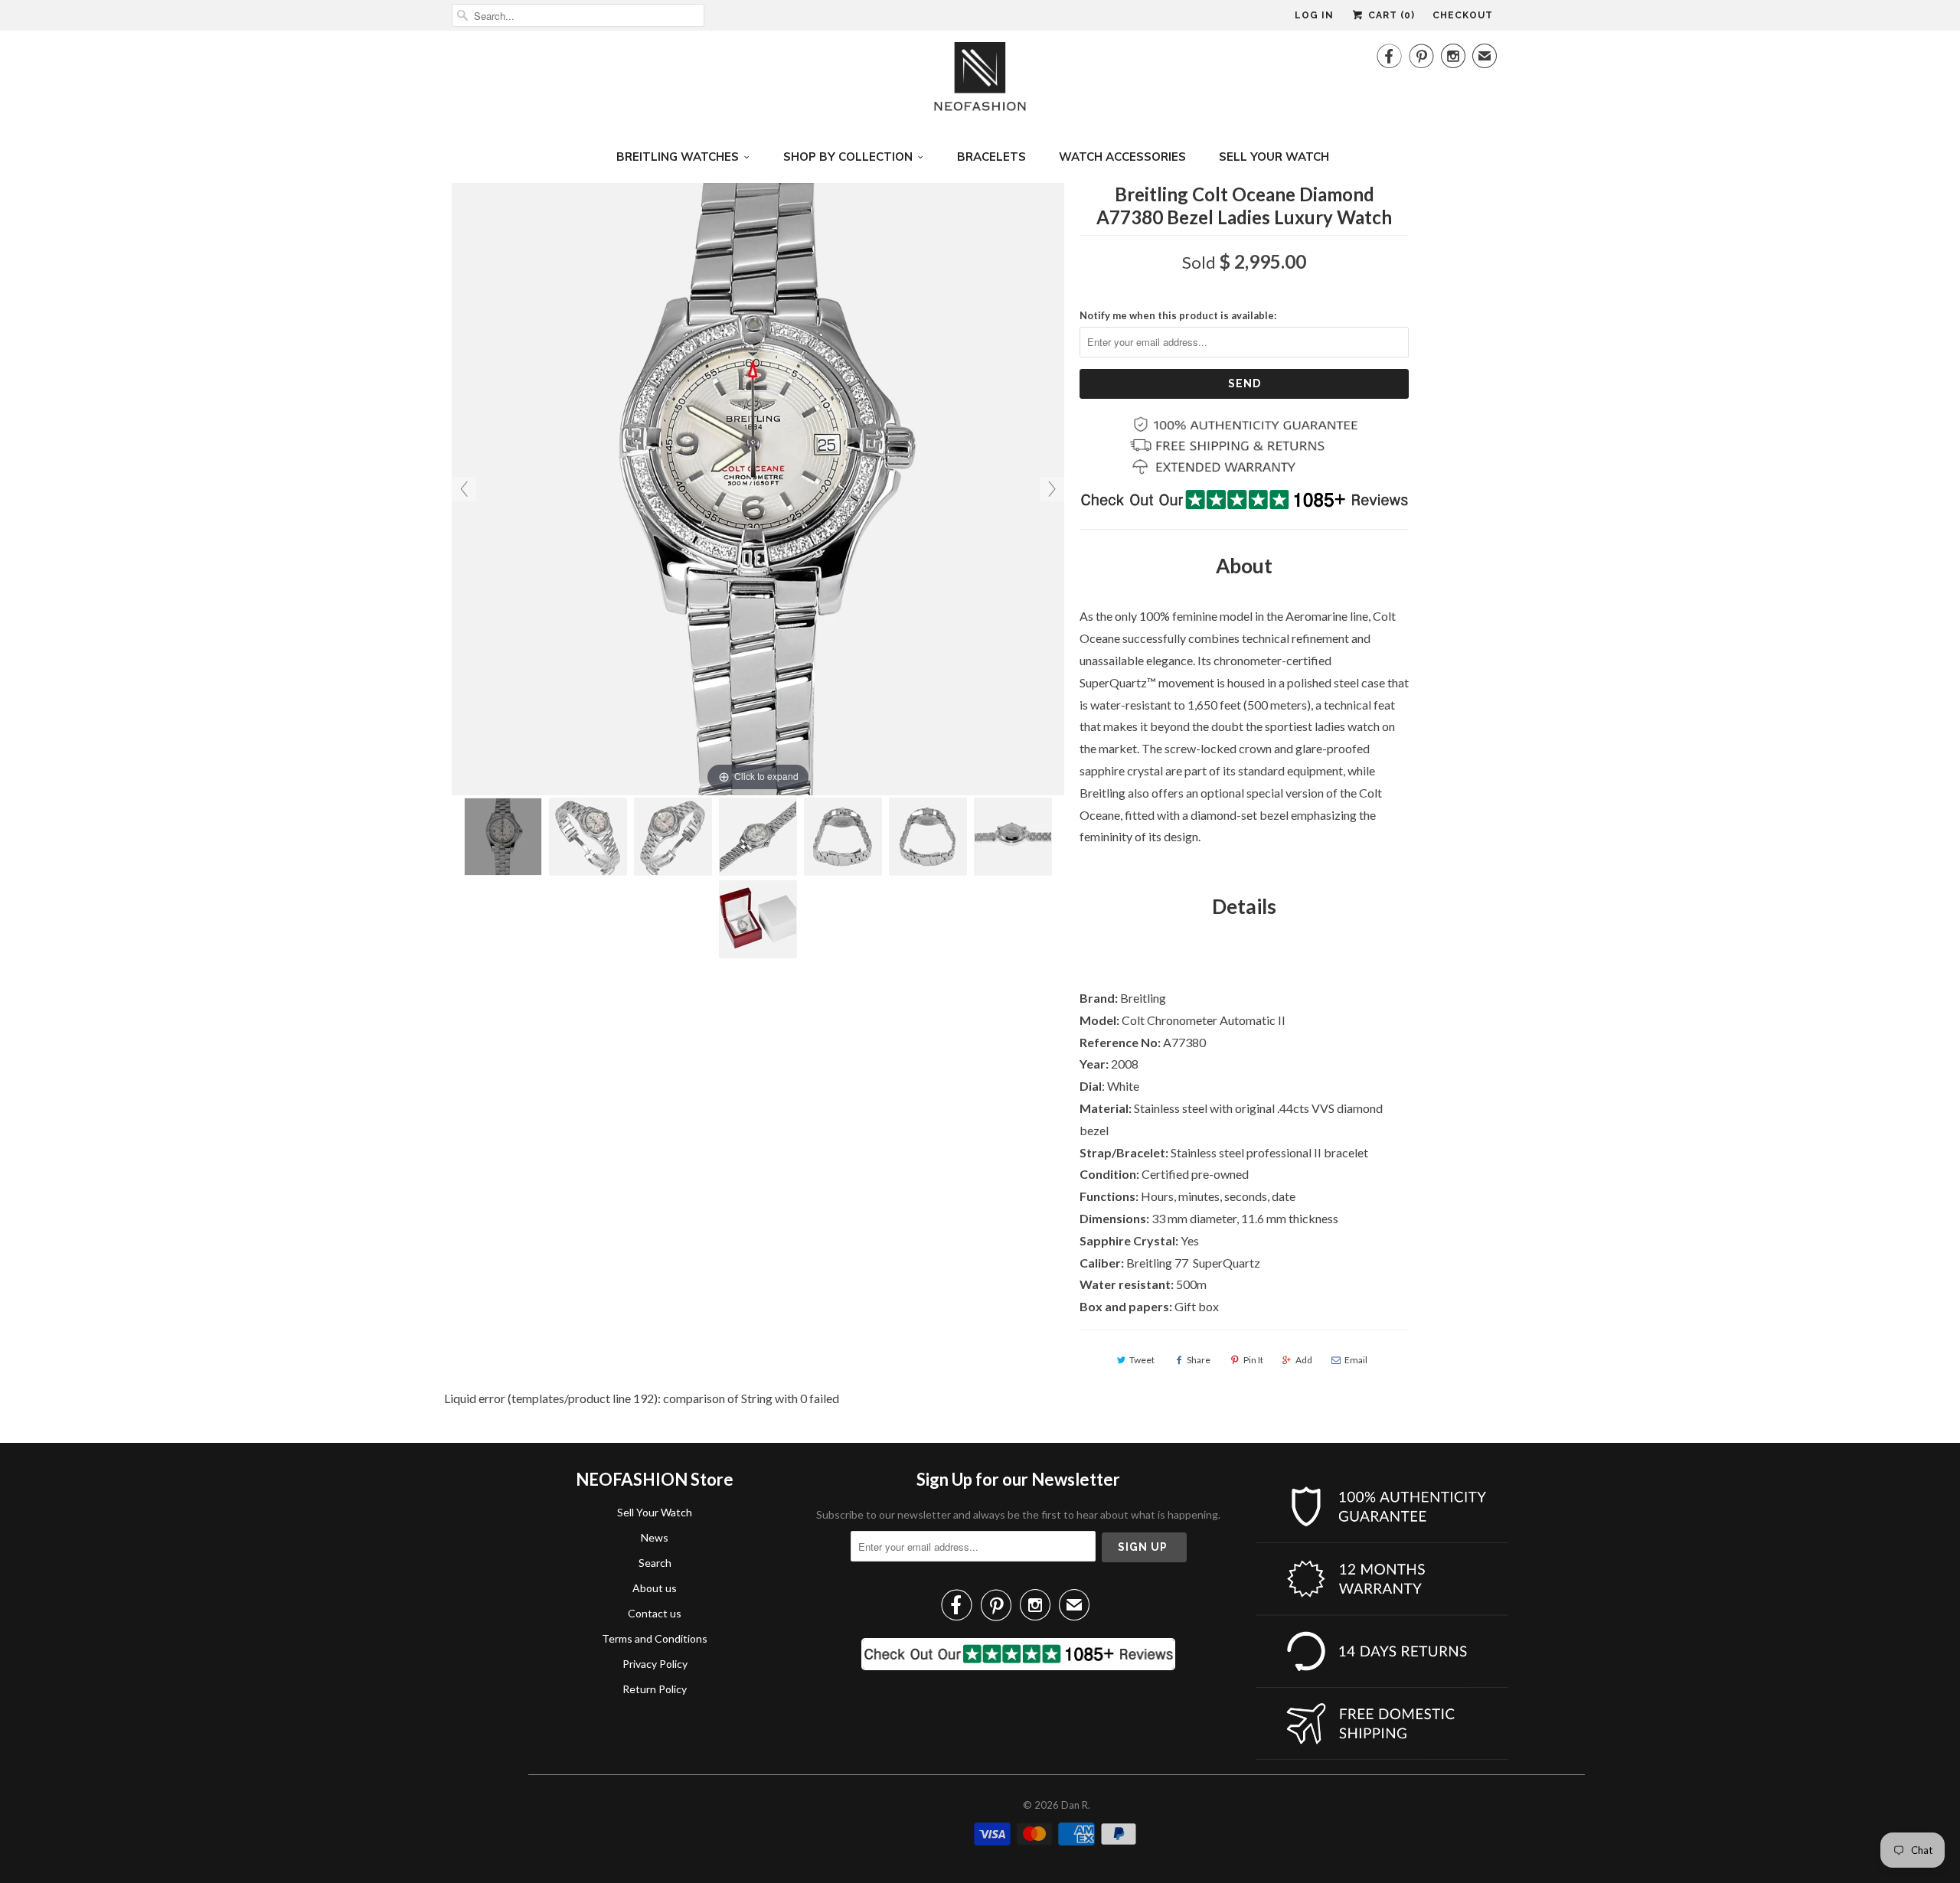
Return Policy (655, 1689)
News (655, 1537)
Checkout (1463, 15)
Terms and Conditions (655, 1638)
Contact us (655, 1613)
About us (655, 1588)
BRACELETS (991, 157)
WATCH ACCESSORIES (1122, 157)
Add (1304, 1360)
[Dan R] (980, 81)
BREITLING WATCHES (678, 157)
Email (1356, 1360)
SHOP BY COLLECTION (848, 157)
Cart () (1390, 15)
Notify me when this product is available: (1178, 315)
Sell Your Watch (655, 1512)
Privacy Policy (655, 1664)
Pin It (1253, 1360)
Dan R (1075, 1805)
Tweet (1142, 1360)
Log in (1314, 15)
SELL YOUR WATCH (1274, 157)
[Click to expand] (758, 487)
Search (655, 1563)
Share (1199, 1360)
